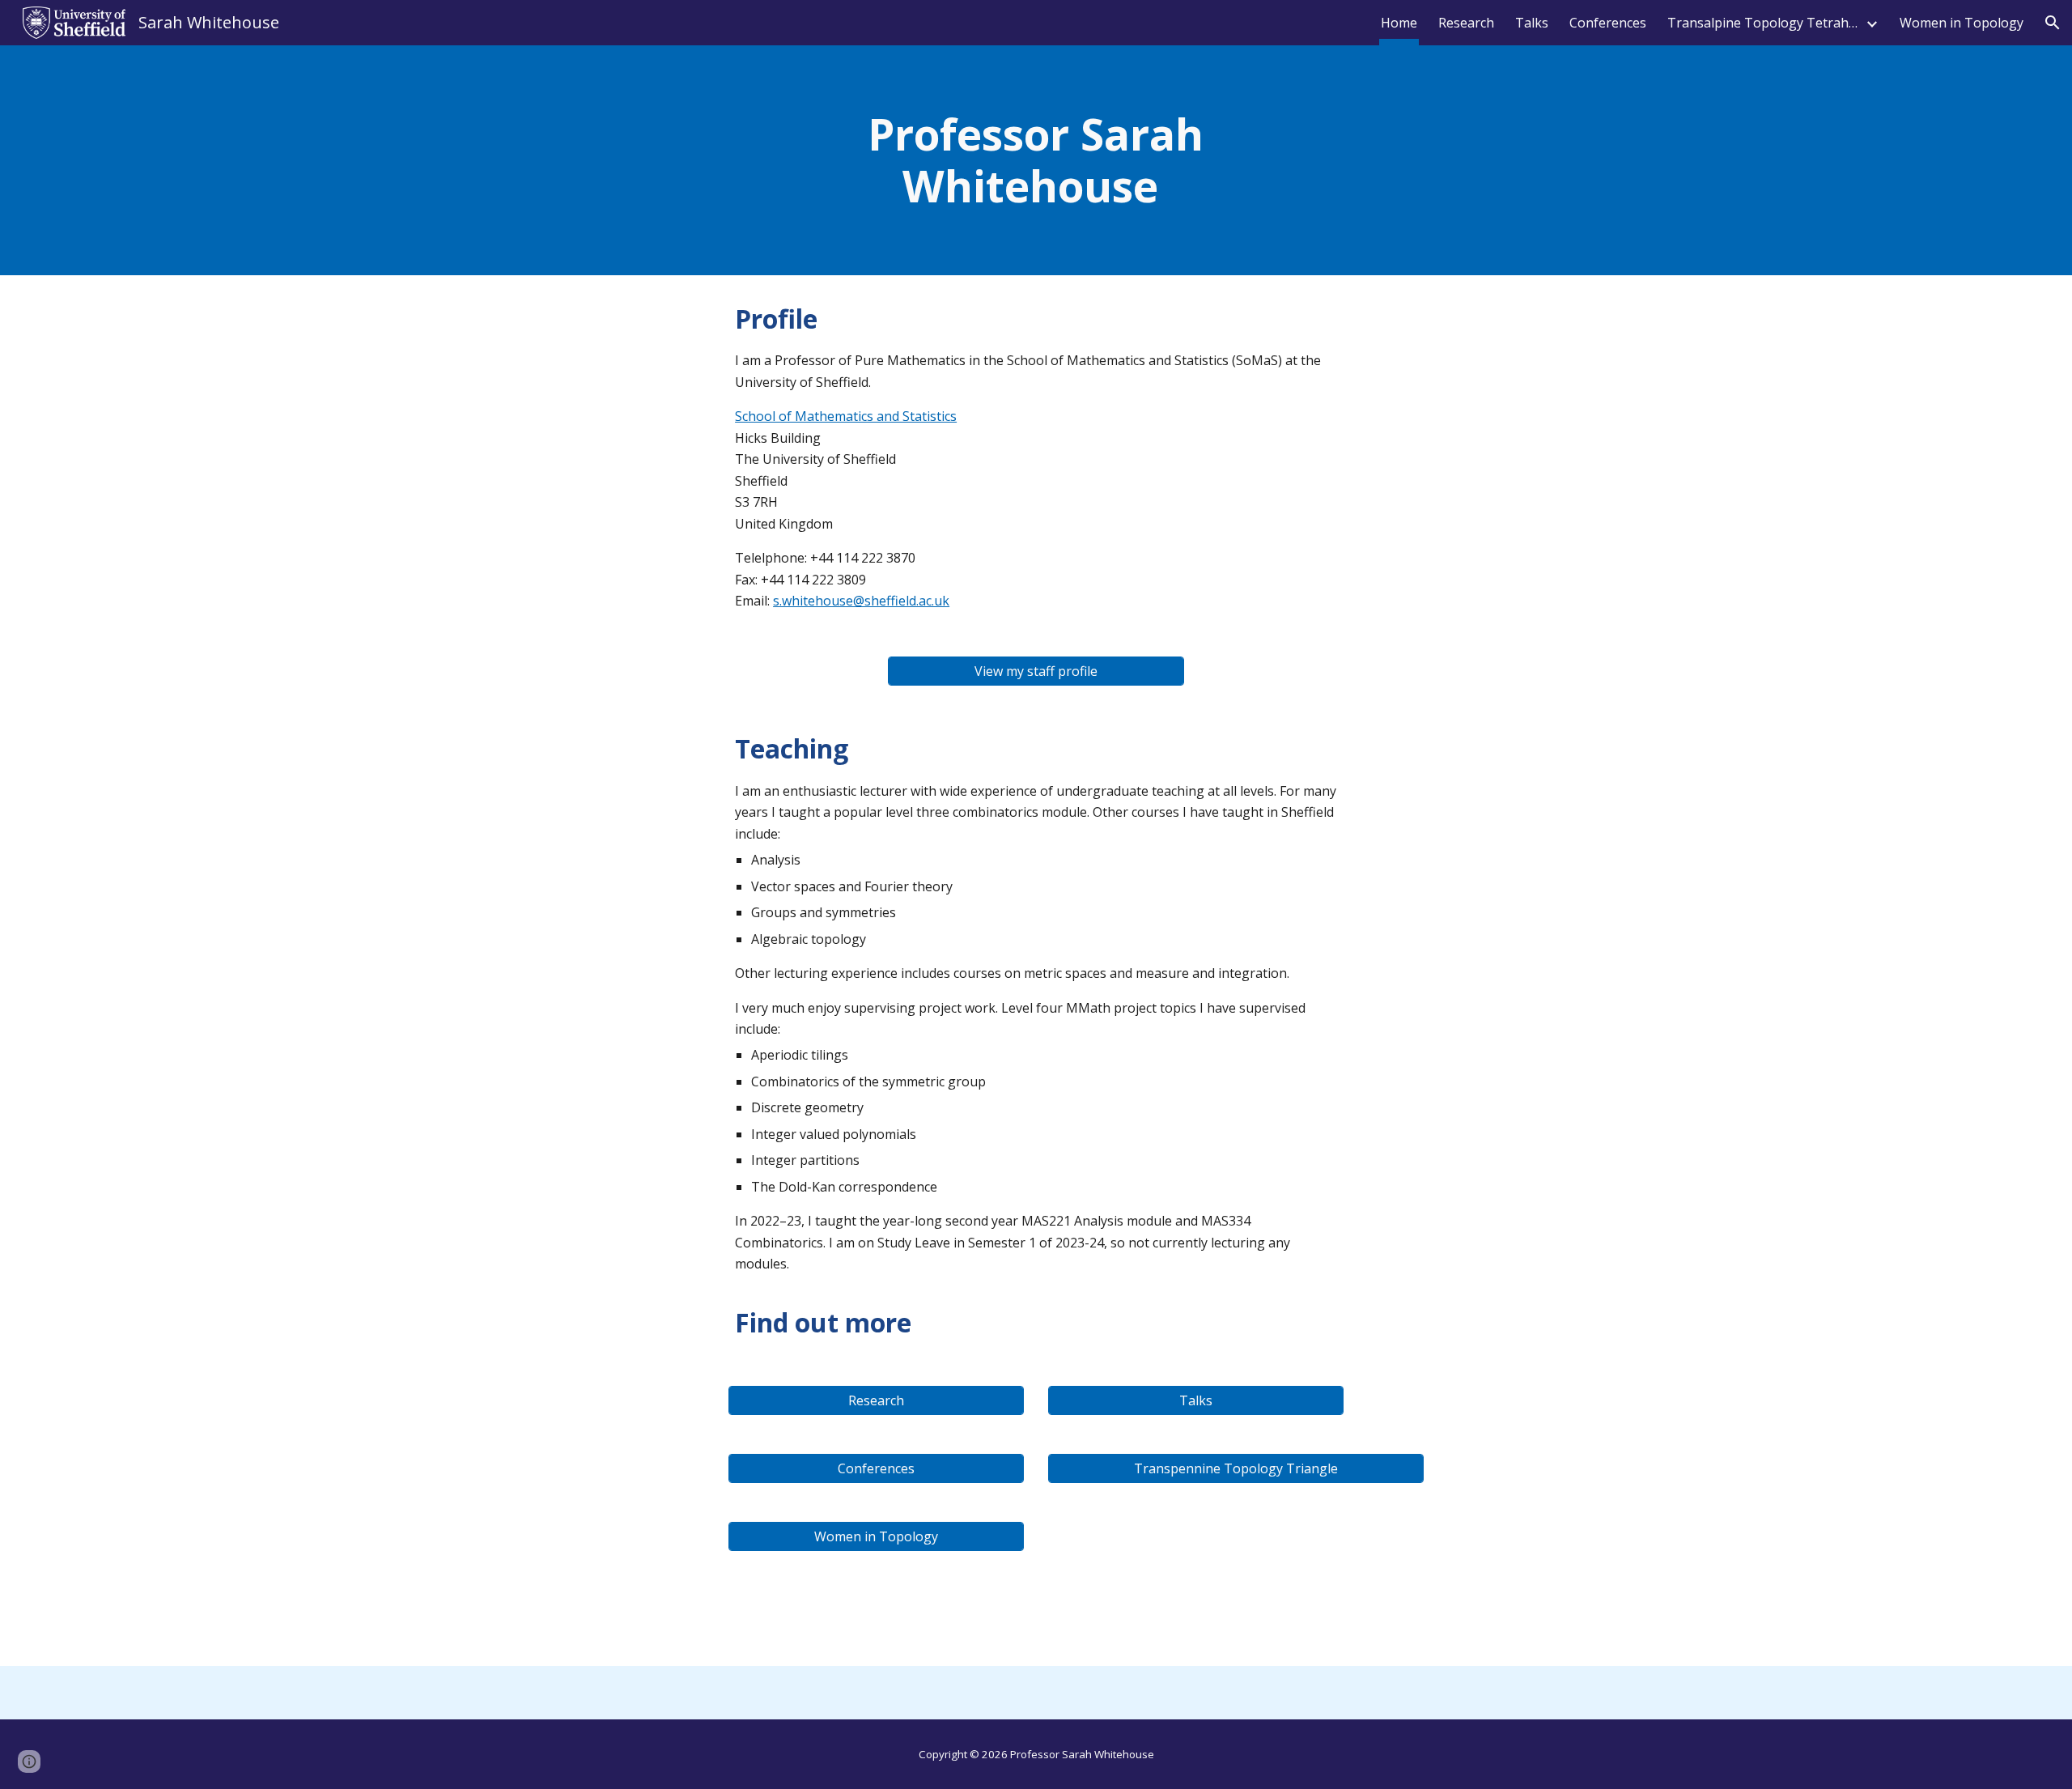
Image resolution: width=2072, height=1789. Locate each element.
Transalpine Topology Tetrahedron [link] (1764, 23)
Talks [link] (1532, 23)
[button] (2053, 23)
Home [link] (1399, 23)
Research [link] (1466, 23)
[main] (1036, 160)
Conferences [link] (1608, 23)
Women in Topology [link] (1962, 23)
